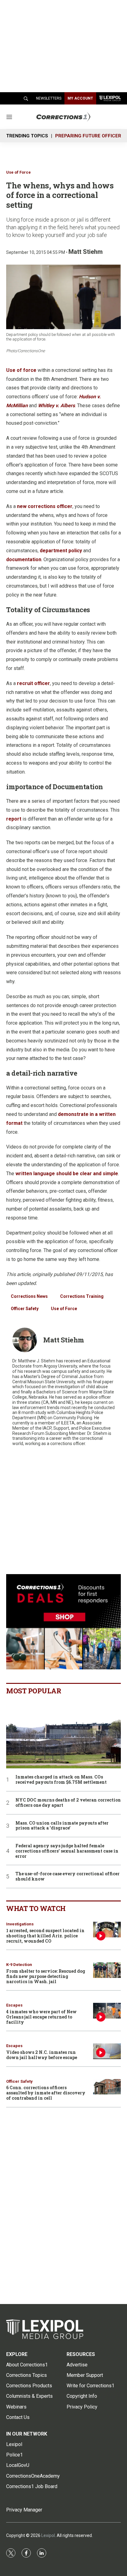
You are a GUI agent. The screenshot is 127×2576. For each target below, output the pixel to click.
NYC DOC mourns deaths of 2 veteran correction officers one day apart (68, 1803)
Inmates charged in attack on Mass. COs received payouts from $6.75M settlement (61, 1780)
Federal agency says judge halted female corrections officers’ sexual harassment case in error (67, 1851)
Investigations (20, 1924)
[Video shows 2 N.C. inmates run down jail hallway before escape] (107, 2051)
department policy (61, 551)
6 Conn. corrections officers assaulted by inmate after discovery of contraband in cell (46, 2093)
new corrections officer (45, 506)
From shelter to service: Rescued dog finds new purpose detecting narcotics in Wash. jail (46, 1976)
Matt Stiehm (86, 252)
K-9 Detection (19, 1965)
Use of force (21, 370)
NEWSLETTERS (49, 98)
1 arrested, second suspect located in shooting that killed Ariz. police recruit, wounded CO (45, 1936)
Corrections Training (82, 1296)
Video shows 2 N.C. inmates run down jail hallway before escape (42, 2055)
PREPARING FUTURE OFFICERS (90, 136)
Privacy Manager (24, 2510)
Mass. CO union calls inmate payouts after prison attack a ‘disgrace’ (62, 1826)
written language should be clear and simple (67, 1174)
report (14, 819)
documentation (24, 559)
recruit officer (33, 683)
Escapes (14, 2005)
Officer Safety (25, 1309)
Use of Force (18, 172)
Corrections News (29, 1296)
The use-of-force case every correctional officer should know (68, 1877)
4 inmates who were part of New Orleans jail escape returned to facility (41, 2017)
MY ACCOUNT (80, 98)
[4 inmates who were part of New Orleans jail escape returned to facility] (107, 2011)
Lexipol (48, 2535)
